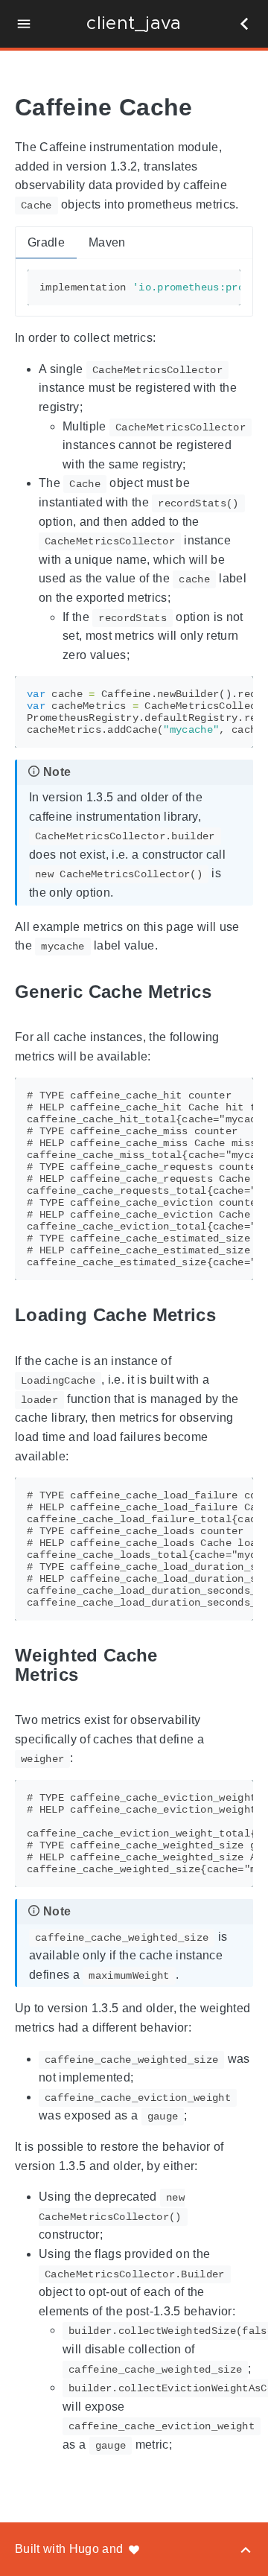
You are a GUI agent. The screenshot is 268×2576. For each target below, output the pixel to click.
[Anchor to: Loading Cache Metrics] (233, 1316)
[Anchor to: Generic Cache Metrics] (229, 992)
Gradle (46, 242)
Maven (107, 242)
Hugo (84, 2549)
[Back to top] (246, 2549)
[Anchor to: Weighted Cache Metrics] (242, 1665)
